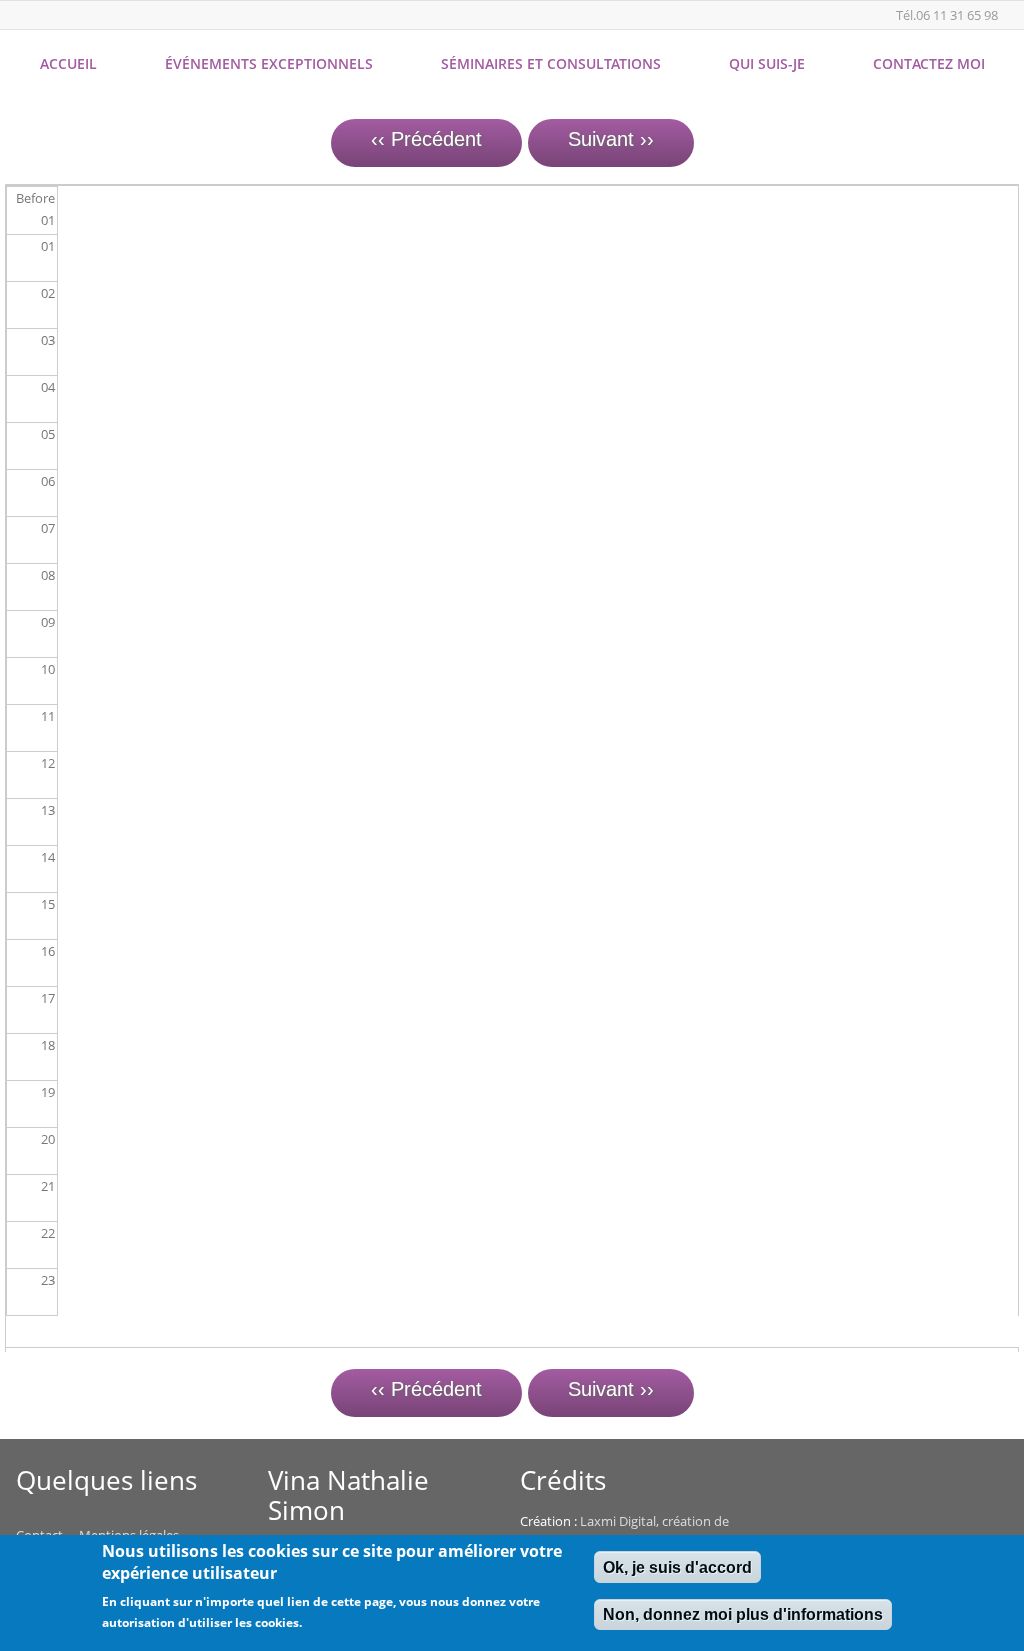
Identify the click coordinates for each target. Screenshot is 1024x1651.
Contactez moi (929, 63)
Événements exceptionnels (269, 63)
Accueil (68, 63)
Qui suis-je (767, 63)
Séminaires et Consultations (551, 63)
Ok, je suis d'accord (677, 1567)
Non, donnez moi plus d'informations (743, 1614)
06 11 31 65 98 (957, 15)
